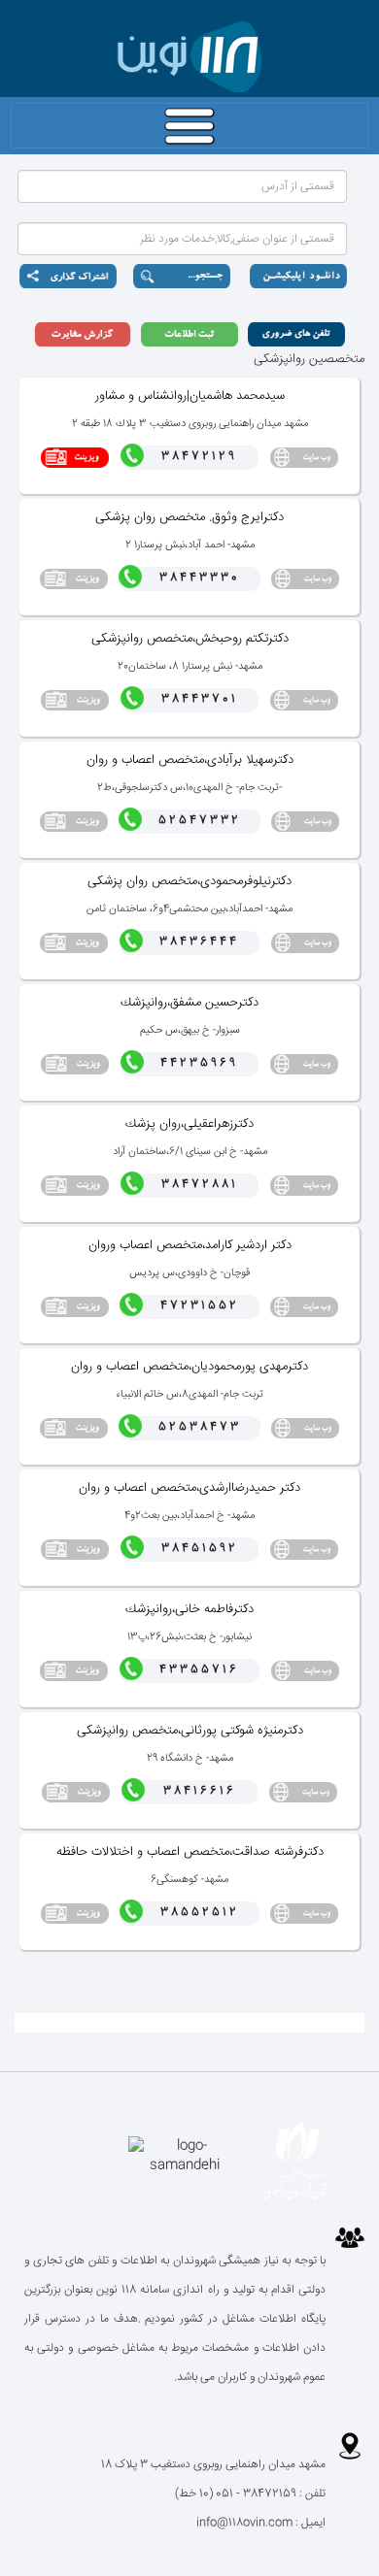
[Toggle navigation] (189, 126)
